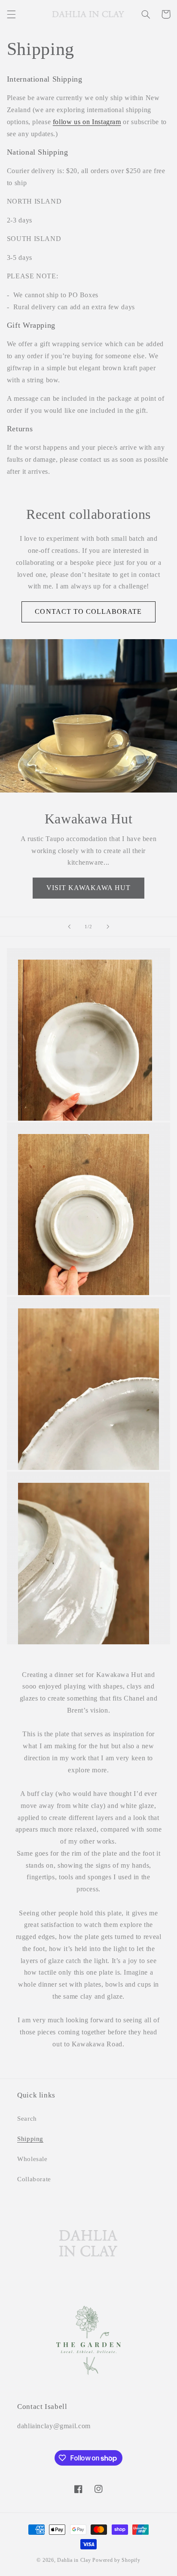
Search (27, 2119)
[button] (11, 14)
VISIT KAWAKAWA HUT (89, 888)
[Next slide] (108, 927)
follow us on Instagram (87, 122)
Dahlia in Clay (74, 2560)
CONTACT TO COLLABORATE (88, 611)
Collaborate (34, 2179)
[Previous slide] (69, 927)
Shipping (30, 2139)
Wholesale (32, 2159)
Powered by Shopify (116, 2560)
